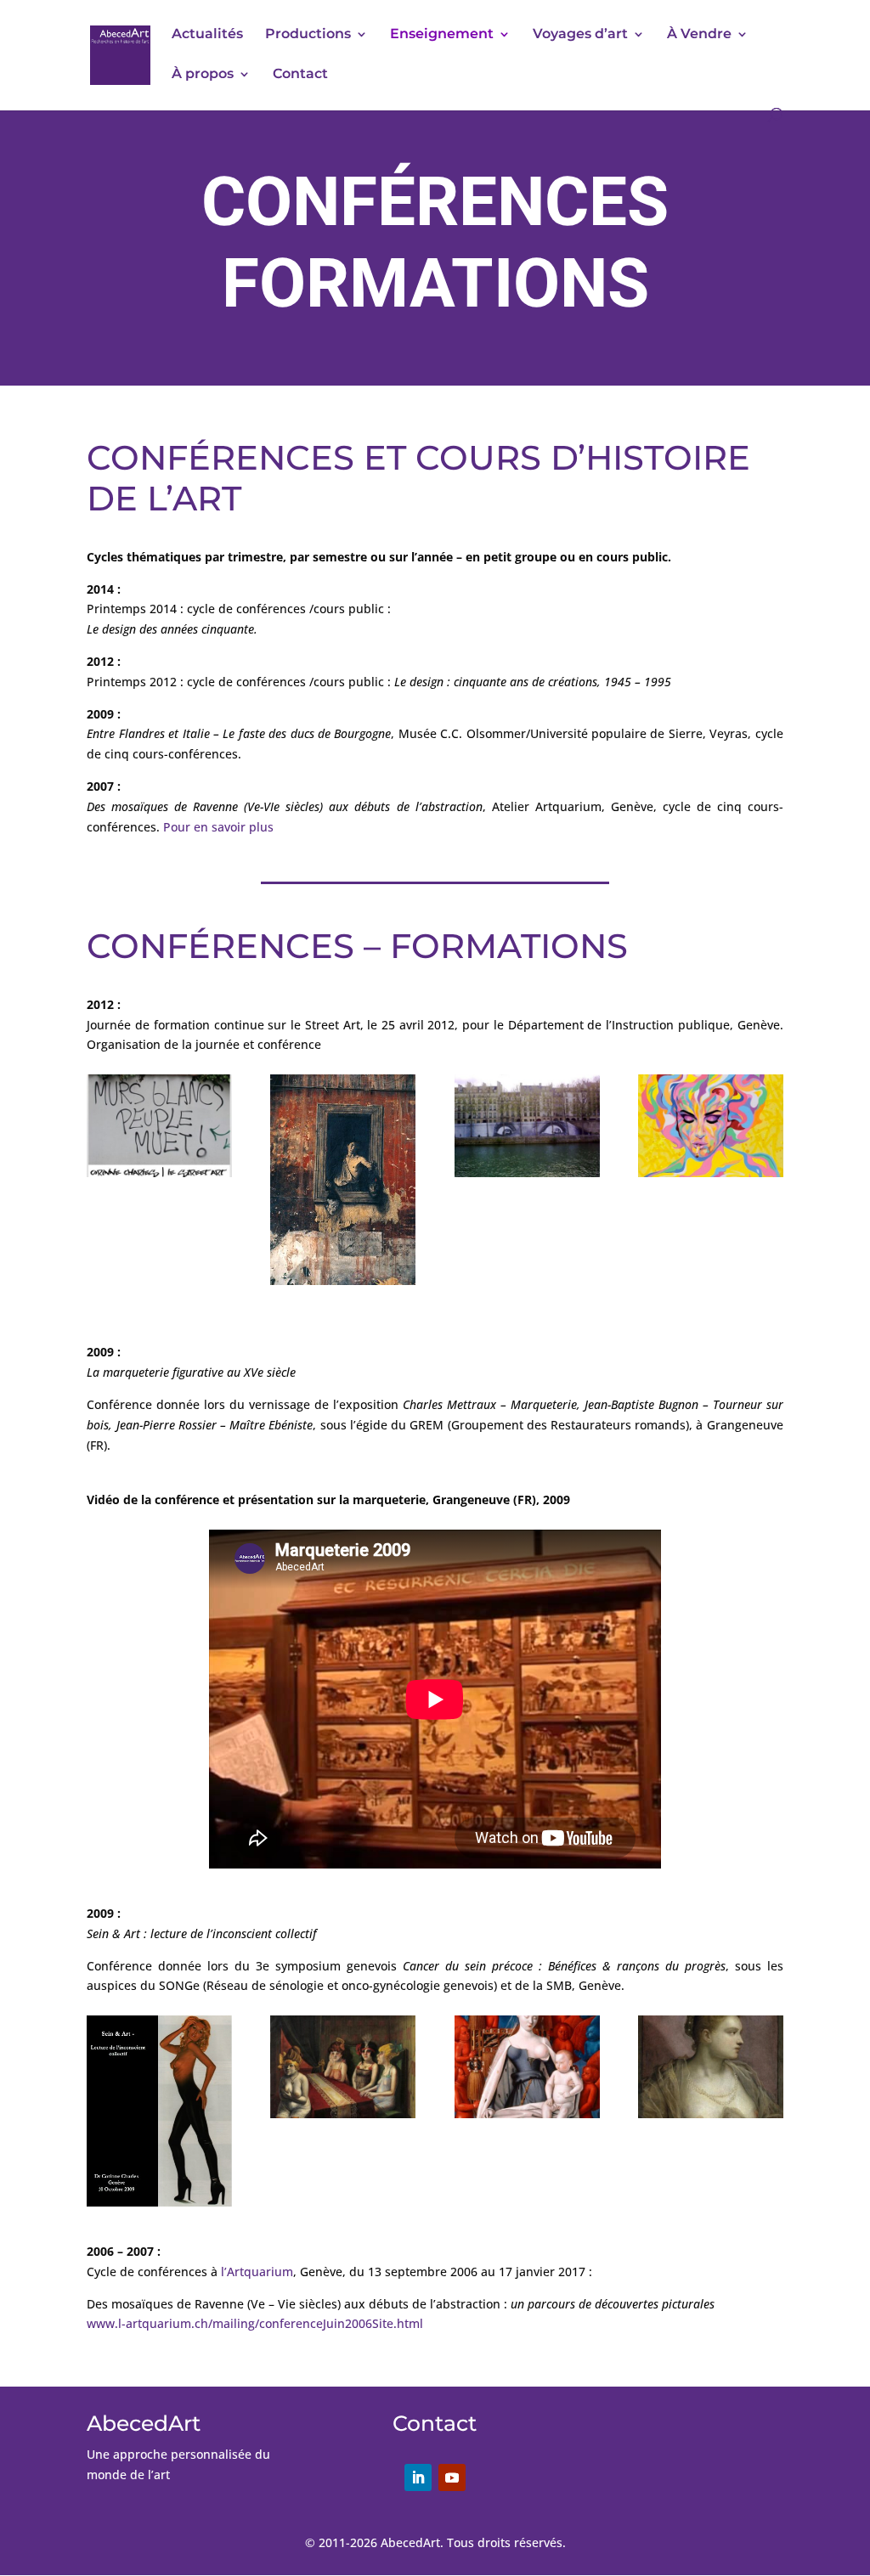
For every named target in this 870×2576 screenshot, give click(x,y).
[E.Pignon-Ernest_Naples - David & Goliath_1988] (343, 1280)
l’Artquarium (257, 2272)
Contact (300, 75)
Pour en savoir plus (218, 827)
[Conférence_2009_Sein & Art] (159, 2202)
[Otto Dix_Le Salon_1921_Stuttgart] (343, 2114)
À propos (203, 75)
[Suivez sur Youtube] (452, 2477)
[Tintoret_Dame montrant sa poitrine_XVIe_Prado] (711, 2114)
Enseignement (442, 35)
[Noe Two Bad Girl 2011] (711, 1172)
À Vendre (699, 35)
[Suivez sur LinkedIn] (418, 2477)
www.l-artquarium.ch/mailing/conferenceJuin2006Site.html (255, 2323)
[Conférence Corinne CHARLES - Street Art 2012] (159, 1172)
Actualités (207, 35)
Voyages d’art (580, 35)
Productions (308, 35)
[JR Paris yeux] (527, 1172)
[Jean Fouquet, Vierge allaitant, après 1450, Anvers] (527, 2114)
